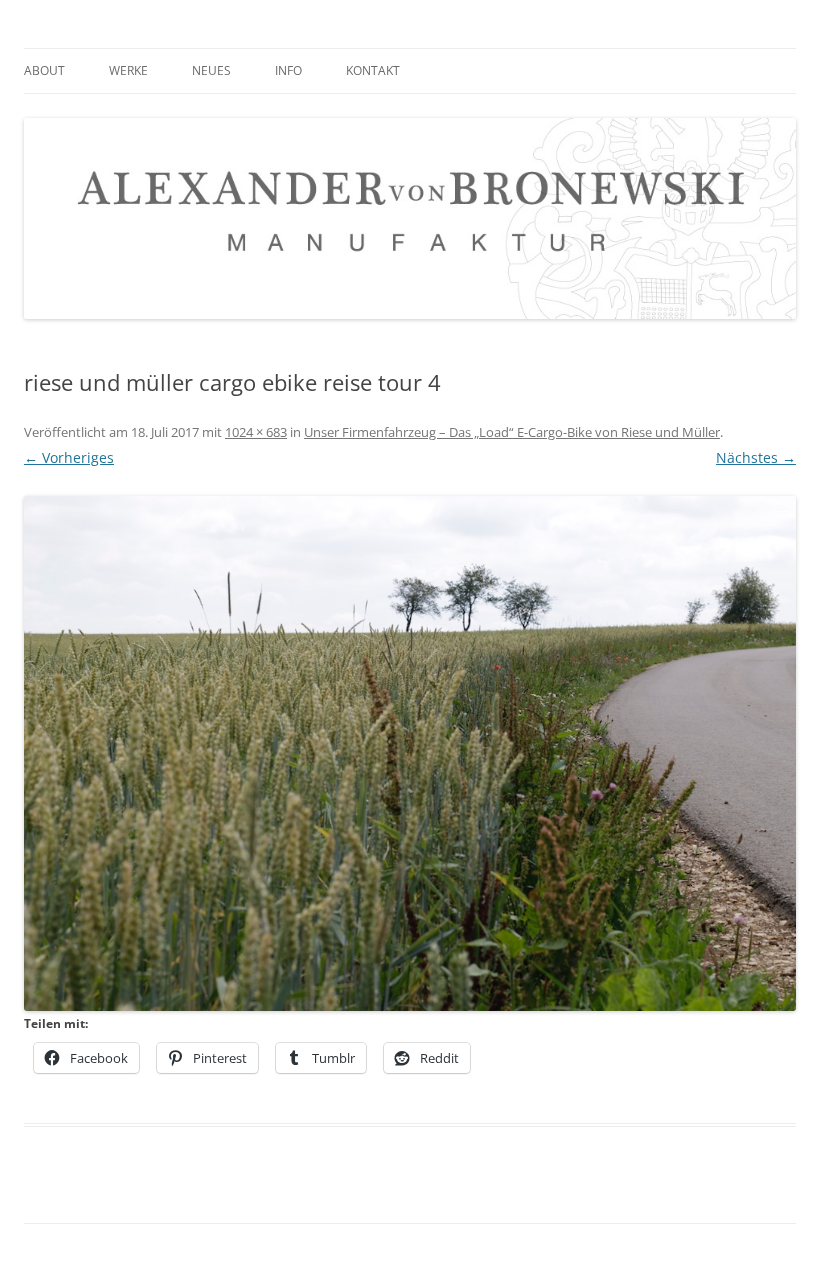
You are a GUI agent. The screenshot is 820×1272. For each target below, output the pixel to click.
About (44, 70)
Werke (128, 70)
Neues (211, 70)
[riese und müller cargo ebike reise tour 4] (410, 753)
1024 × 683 (256, 432)
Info (288, 70)
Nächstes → (756, 457)
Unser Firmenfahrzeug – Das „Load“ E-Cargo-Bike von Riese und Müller (512, 432)
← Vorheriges (69, 457)
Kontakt (373, 70)
